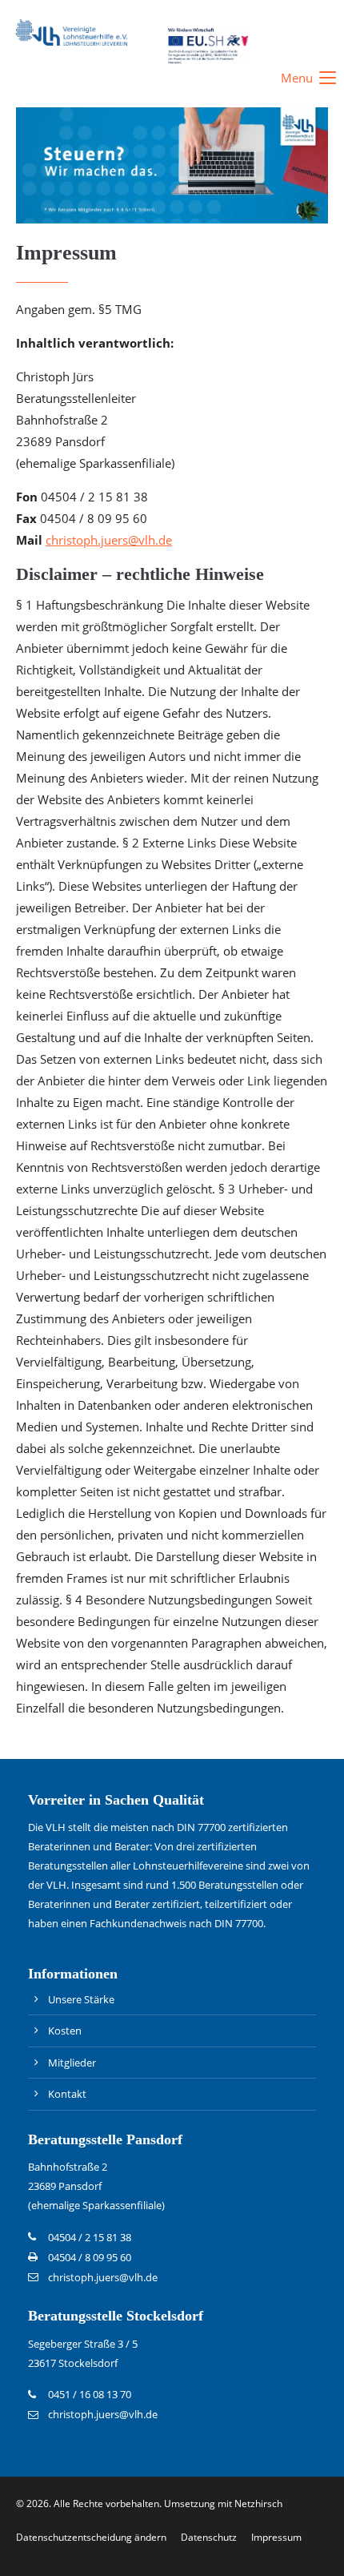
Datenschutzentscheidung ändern (91, 2537)
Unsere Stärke (81, 1999)
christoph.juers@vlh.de (109, 540)
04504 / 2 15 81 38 (90, 2237)
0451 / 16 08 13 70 (90, 2394)
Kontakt (67, 2094)
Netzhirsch (258, 2504)
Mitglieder (72, 2063)
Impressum (276, 2537)
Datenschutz (209, 2537)
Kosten (65, 2031)
